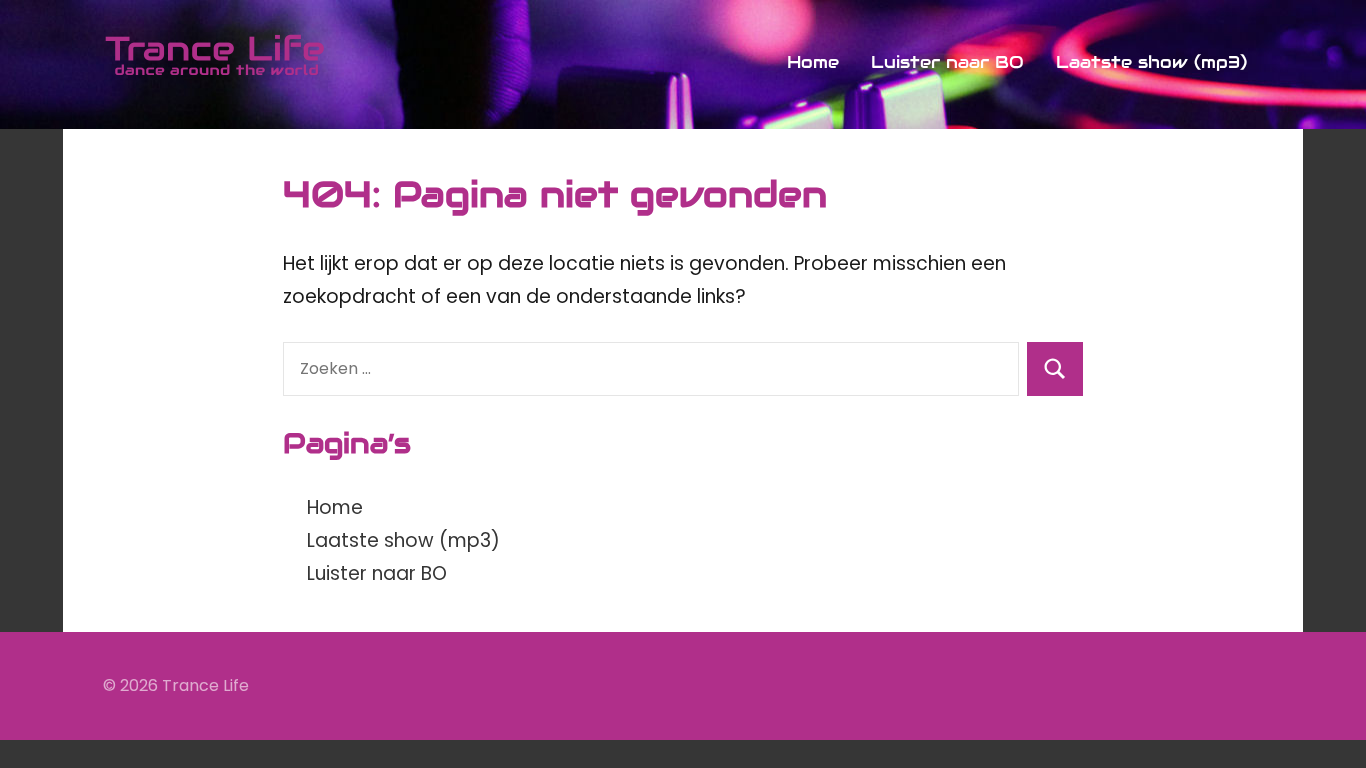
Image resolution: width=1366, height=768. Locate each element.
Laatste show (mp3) (1151, 62)
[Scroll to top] (1325, 727)
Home (813, 62)
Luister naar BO (947, 62)
